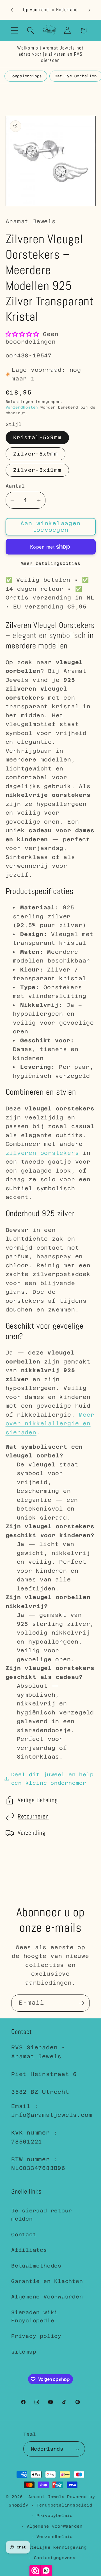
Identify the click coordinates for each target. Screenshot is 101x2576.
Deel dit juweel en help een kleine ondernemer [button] (52, 1779)
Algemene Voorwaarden (47, 2297)
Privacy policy (36, 2336)
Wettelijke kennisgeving (55, 2547)
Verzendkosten (22, 407)
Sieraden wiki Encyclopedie (35, 2316)
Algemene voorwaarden (55, 2526)
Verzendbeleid (55, 2537)
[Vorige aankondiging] (12, 10)
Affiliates (29, 2250)
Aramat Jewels (48, 2497)
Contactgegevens (55, 2558)
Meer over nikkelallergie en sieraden (50, 1424)
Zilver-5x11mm (37, 470)
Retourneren (33, 1816)
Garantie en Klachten (47, 2281)
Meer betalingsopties (51, 563)
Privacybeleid (55, 2516)
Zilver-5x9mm (36, 454)
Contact (24, 2234)
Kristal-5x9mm (37, 437)
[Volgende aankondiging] (89, 10)
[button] (14, 31)
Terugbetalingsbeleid (64, 2505)
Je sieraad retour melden (42, 2215)
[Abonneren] (82, 2003)
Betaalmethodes (36, 2266)
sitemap (24, 2352)
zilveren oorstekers (42, 1153)
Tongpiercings (26, 76)
